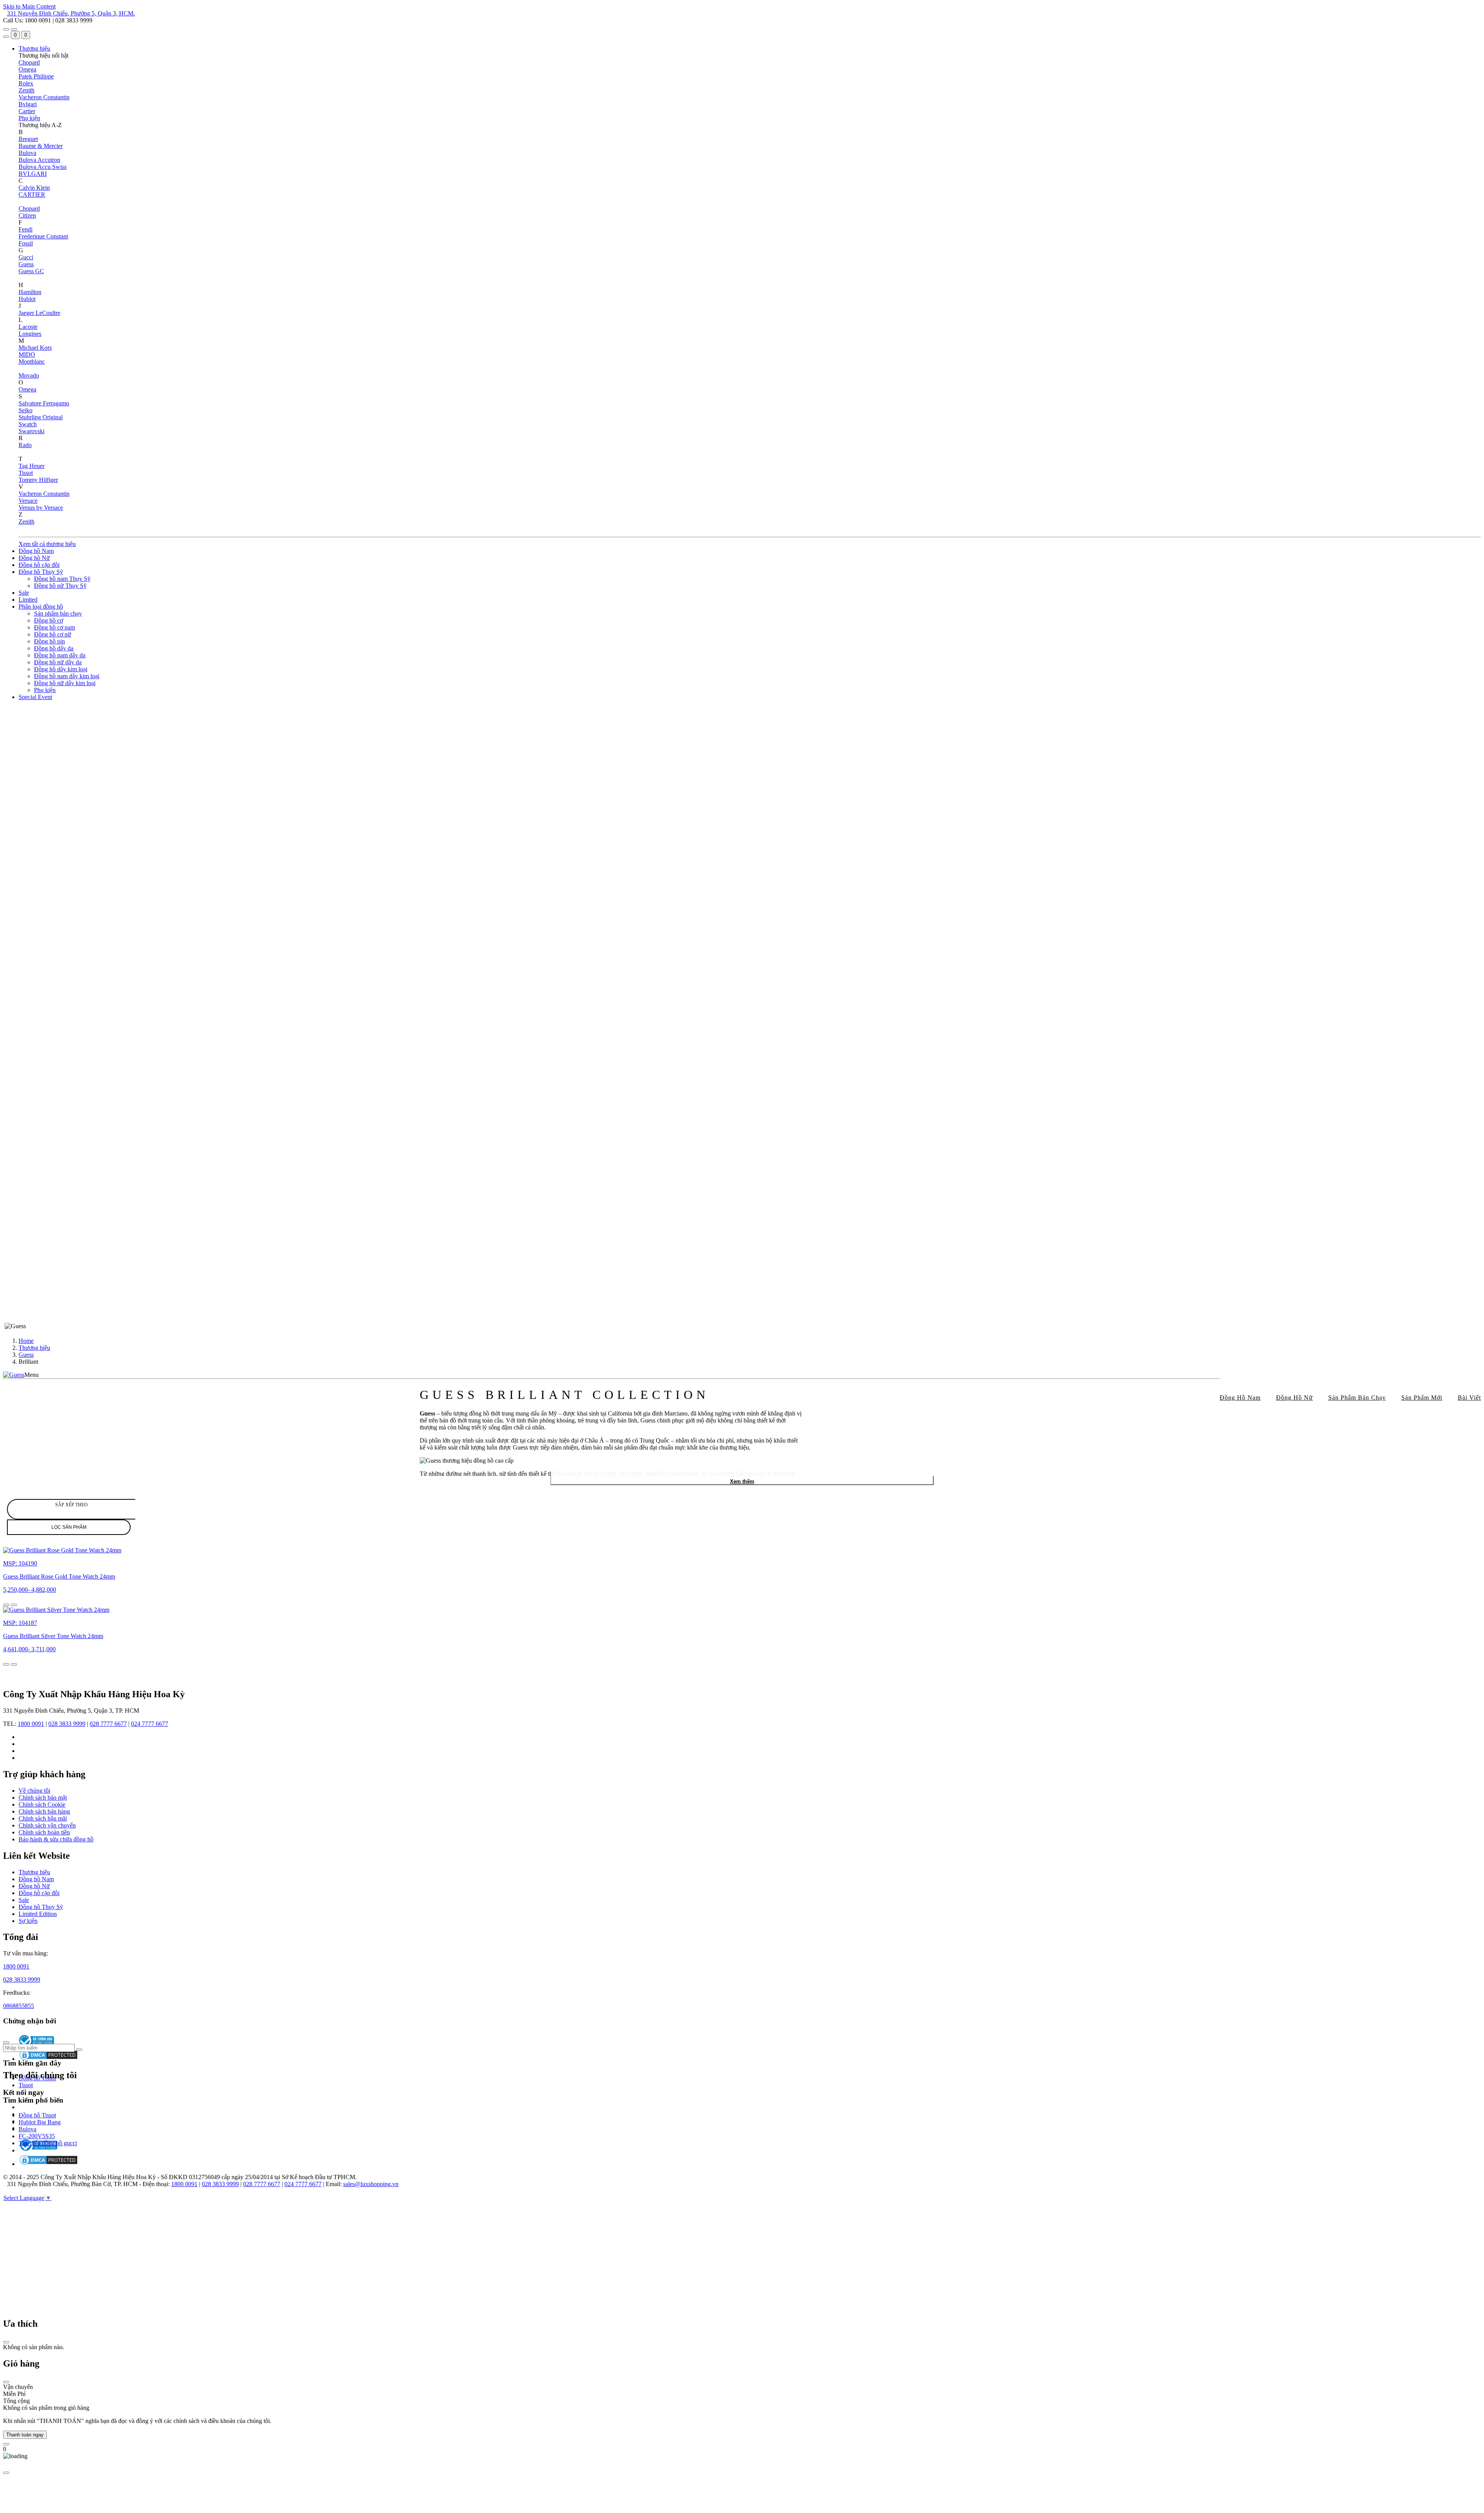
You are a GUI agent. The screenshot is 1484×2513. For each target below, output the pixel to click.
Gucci (26, 257)
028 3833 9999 (67, 1724)
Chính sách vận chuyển (47, 1825)
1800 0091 (31, 1724)
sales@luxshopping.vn (371, 2184)
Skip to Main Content (29, 6)
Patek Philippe (36, 76)
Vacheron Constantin (44, 97)
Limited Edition (38, 1914)
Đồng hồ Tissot (37, 2078)
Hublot (27, 299)
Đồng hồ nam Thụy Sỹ (62, 579)
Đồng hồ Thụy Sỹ (41, 572)
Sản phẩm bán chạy (58, 613)
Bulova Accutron (39, 160)
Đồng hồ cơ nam (54, 627)
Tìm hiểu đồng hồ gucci (48, 2143)
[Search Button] (6, 37)
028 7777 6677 (108, 1724)
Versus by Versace (41, 508)
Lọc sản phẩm (69, 1528)
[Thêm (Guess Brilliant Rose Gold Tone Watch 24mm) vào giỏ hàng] (14, 1605)
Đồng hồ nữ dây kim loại (65, 683)
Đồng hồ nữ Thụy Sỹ (60, 586)
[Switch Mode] (14, 29)
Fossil (26, 243)
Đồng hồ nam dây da (60, 655)
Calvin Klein (34, 188)
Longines (30, 334)
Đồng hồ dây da (54, 648)
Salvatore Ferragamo (44, 403)
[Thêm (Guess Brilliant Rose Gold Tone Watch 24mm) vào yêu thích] (6, 1605)
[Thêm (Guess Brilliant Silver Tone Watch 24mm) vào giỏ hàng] (14, 1664)
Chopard (29, 62)
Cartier (27, 111)
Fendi (26, 229)
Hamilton (30, 292)
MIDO (27, 355)
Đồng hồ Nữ (34, 558)
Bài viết (1469, 1398)
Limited (28, 600)
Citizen (27, 215)
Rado (25, 445)
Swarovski (31, 431)
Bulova (27, 153)
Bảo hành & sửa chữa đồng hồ (56, 1839)
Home (26, 1341)
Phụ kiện (29, 118)
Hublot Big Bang (40, 2122)
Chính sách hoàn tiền (44, 1832)
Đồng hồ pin (49, 641)
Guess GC (31, 271)
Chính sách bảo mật (43, 1798)
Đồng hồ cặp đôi (39, 565)
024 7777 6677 (150, 1724)
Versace (28, 501)
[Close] (6, 2342)
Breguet (28, 139)
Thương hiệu (34, 48)
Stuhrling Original (41, 417)
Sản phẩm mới (1422, 1398)
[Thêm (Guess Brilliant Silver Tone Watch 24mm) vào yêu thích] (6, 1664)
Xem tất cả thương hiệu (47, 544)
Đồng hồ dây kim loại (61, 669)
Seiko (26, 410)
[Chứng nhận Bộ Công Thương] (38, 2150)
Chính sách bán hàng (44, 1811)
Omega (27, 69)
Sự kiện (28, 1921)
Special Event (35, 697)
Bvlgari (28, 104)
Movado (29, 375)
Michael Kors (35, 348)
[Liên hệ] (6, 2444)
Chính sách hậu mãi (43, 1818)
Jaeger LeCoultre (39, 313)
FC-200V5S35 (37, 2136)
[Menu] (6, 29)
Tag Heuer (31, 466)
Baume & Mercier (41, 146)
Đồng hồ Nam (36, 551)
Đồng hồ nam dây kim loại (67, 676)
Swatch (28, 424)
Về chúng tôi (34, 1791)
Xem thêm (742, 1481)
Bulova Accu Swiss (43, 167)
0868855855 (19, 2006)
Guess (26, 264)
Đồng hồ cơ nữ (53, 634)
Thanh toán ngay (25, 2435)
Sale (24, 593)
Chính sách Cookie (42, 1804)
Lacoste (28, 327)
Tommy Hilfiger (38, 480)
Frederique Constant (43, 236)
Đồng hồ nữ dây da (58, 662)
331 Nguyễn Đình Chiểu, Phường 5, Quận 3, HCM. (71, 13)
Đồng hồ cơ (49, 620)
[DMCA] (49, 2164)
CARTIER (32, 195)
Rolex (26, 83)
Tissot (26, 473)
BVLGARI (33, 174)
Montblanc (32, 362)
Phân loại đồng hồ (41, 607)
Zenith (26, 90)
